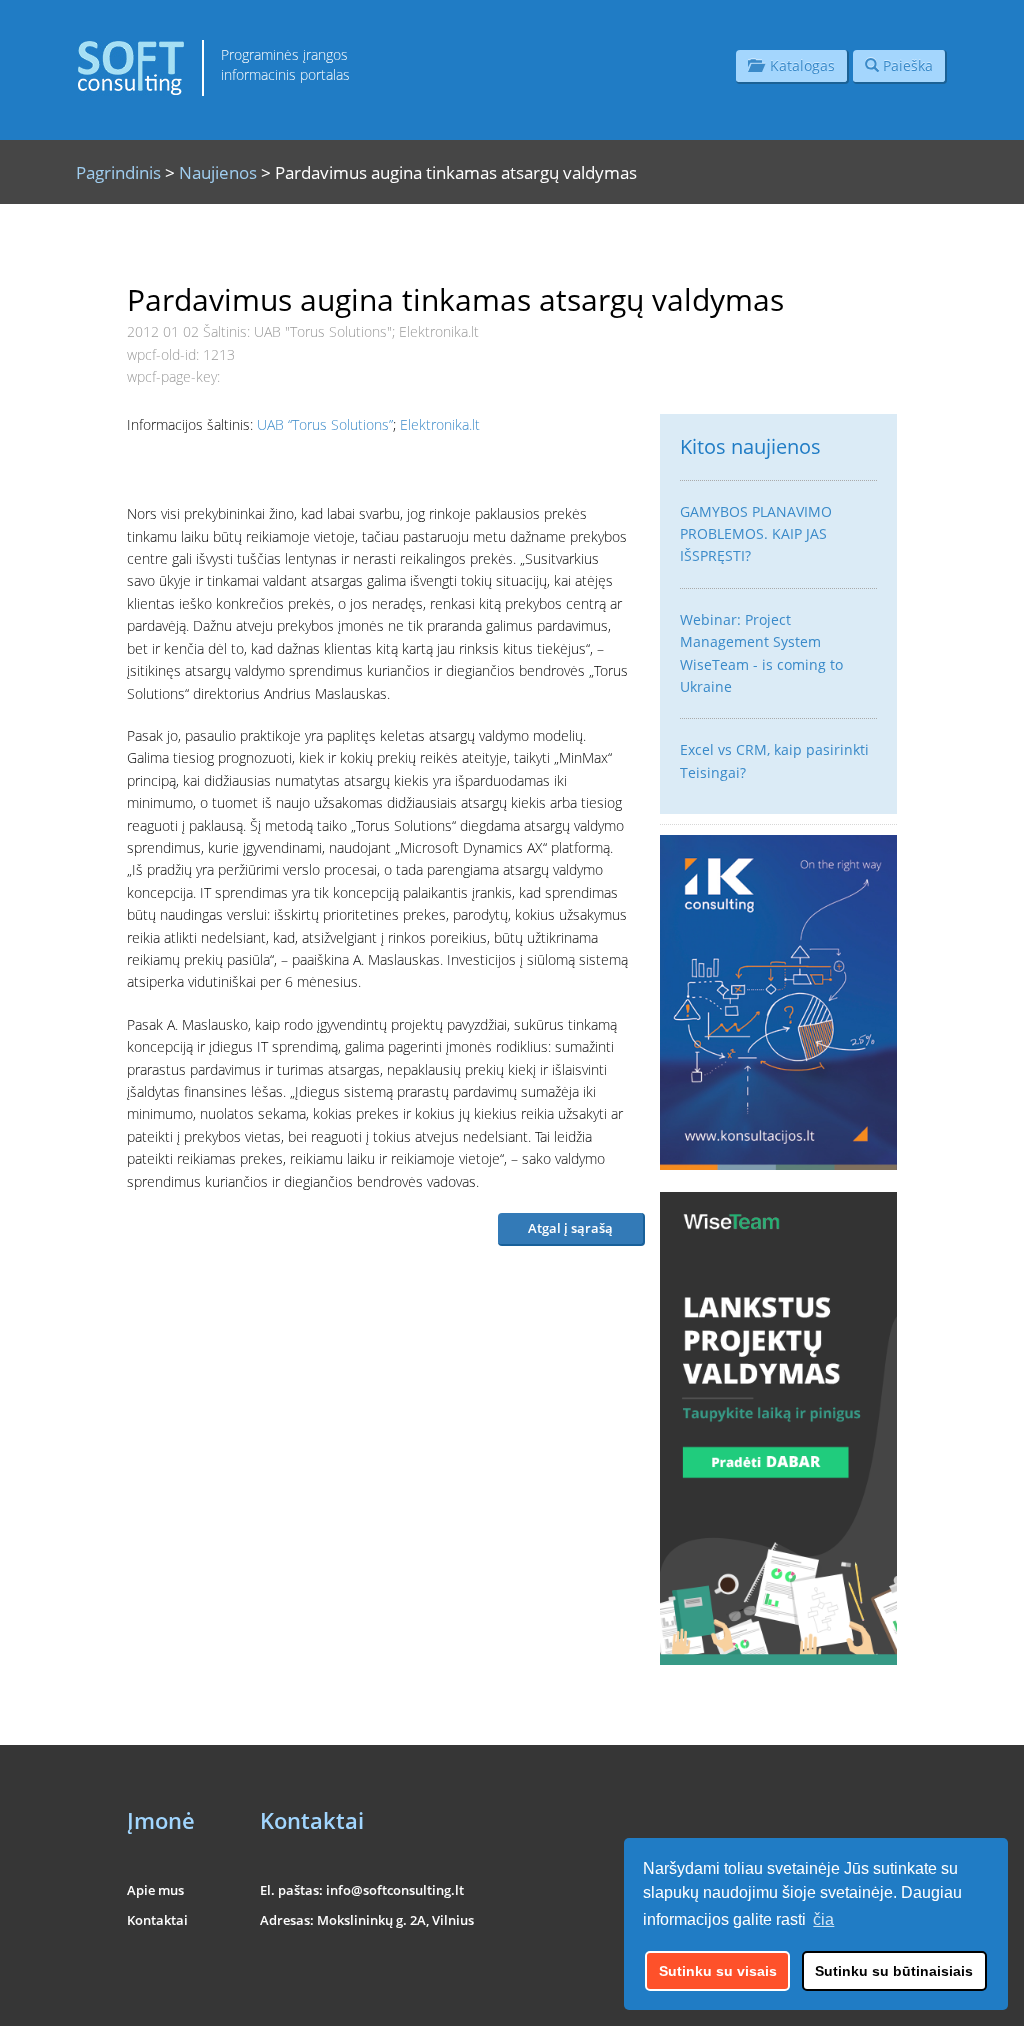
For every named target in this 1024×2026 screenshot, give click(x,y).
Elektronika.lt (440, 424)
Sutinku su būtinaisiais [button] (894, 1971)
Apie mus (155, 1890)
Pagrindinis (118, 172)
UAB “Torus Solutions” (325, 424)
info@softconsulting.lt (395, 1890)
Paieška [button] (906, 65)
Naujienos (218, 172)
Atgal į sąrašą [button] (570, 1228)
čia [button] (823, 1919)
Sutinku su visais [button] (718, 1971)
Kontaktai (157, 1920)
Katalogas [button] (798, 65)
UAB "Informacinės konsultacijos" (818, 1998)
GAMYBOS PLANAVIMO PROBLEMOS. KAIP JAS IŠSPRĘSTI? (756, 534)
